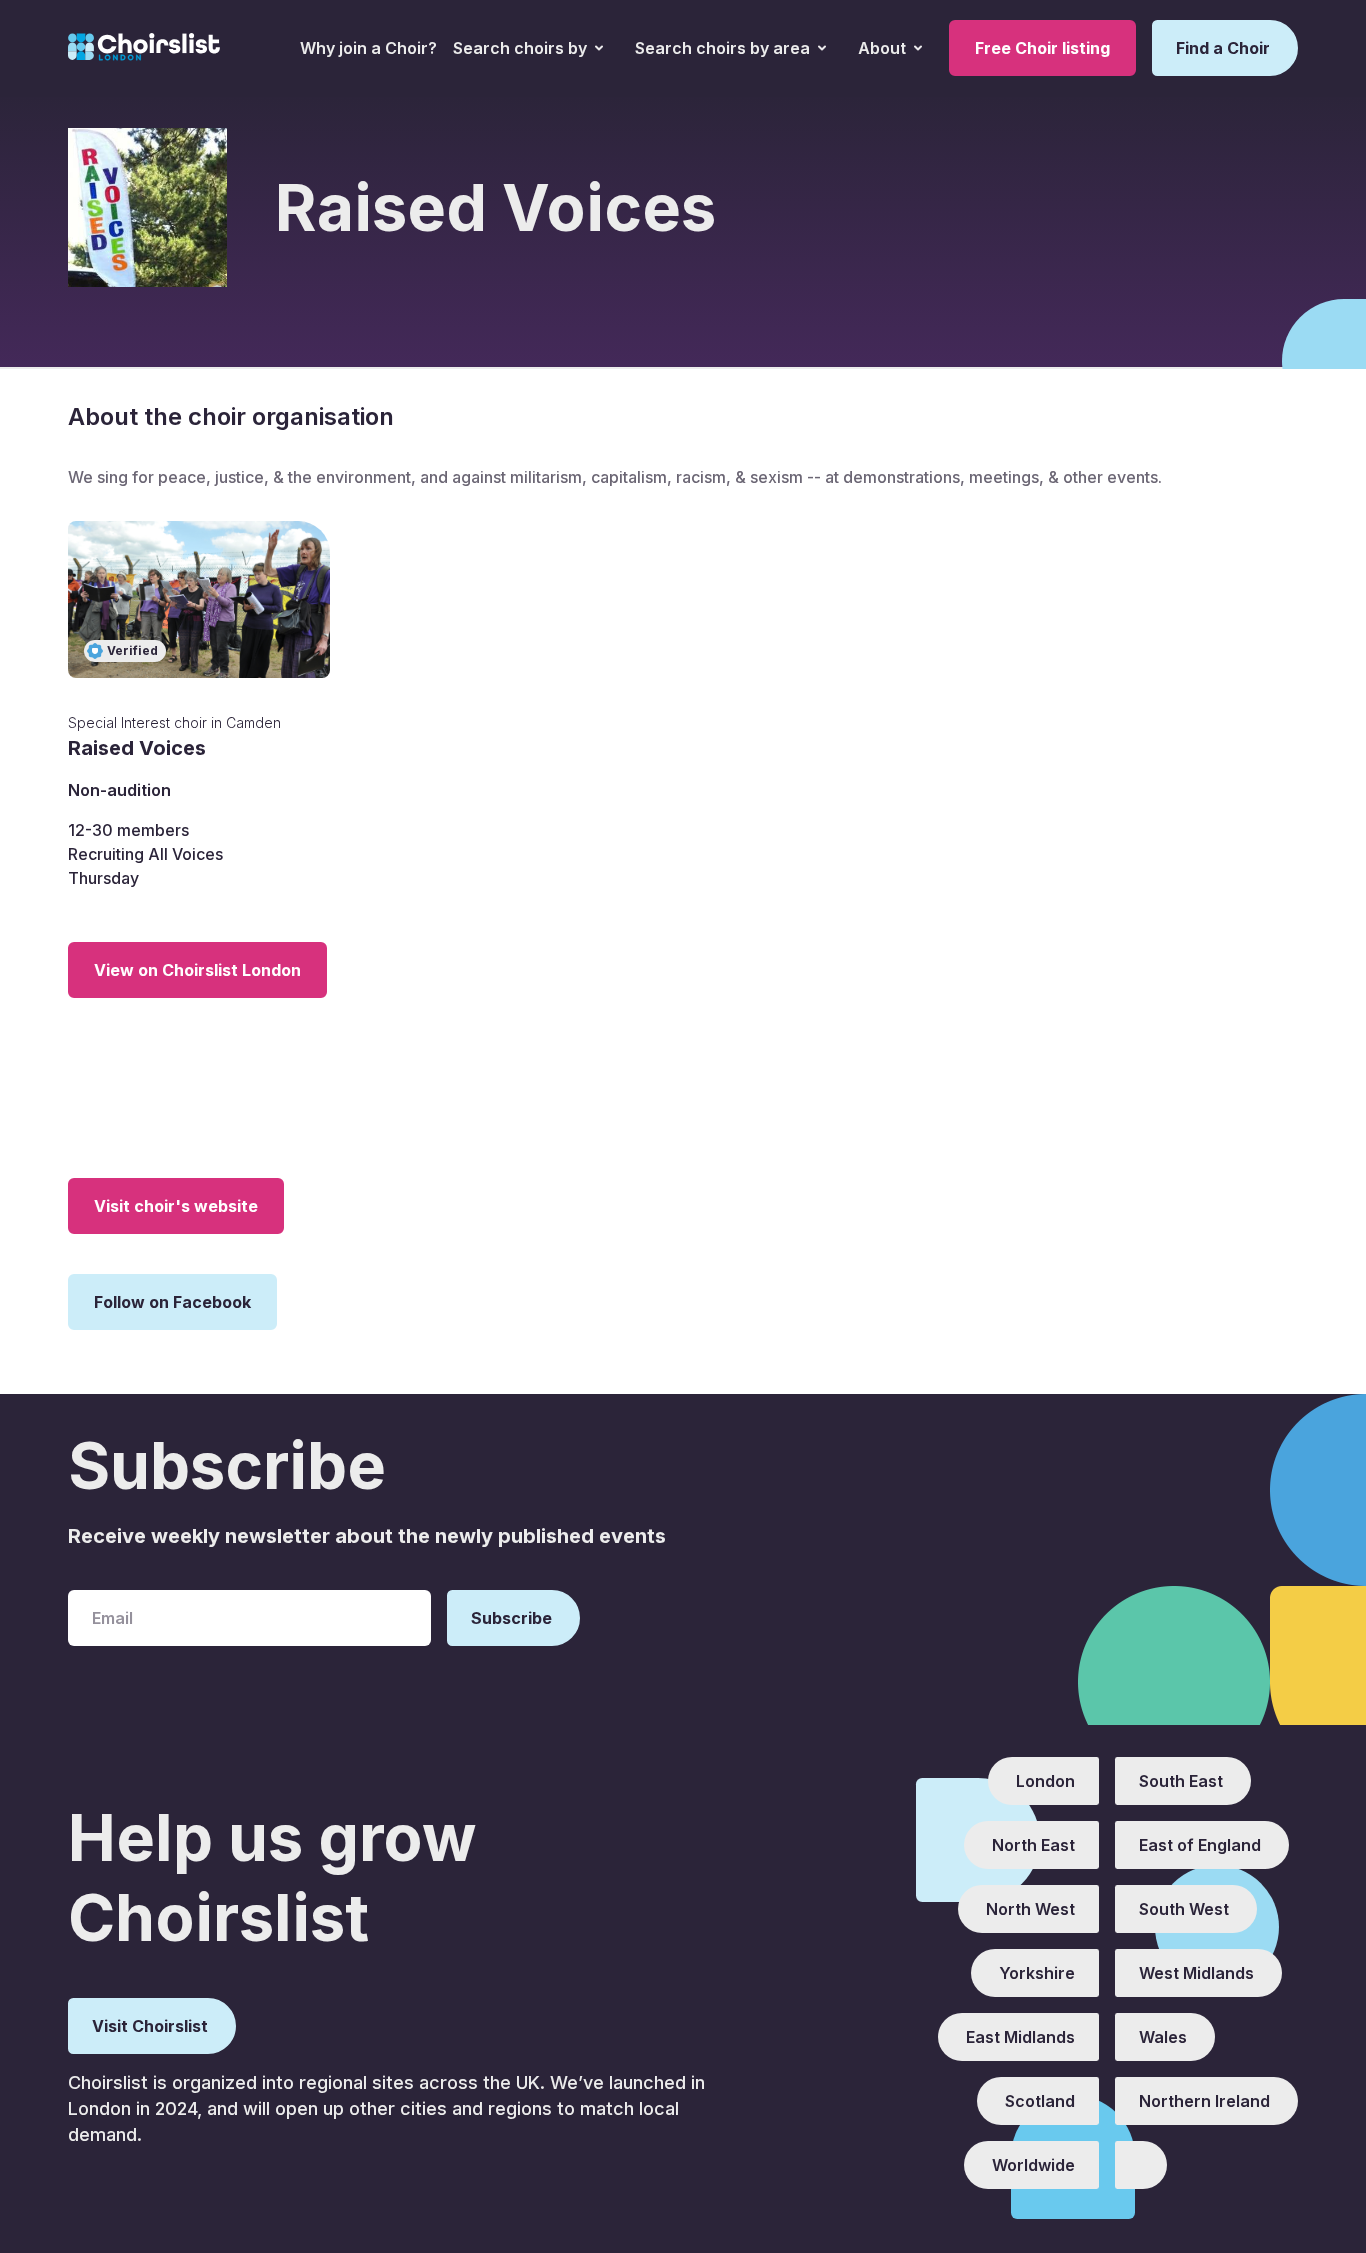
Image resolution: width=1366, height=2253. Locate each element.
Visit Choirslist (150, 2026)
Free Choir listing (1042, 48)
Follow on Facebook (172, 1302)
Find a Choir (1223, 48)
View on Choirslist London (197, 970)
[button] (528, 48)
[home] (144, 48)
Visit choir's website (176, 1206)
